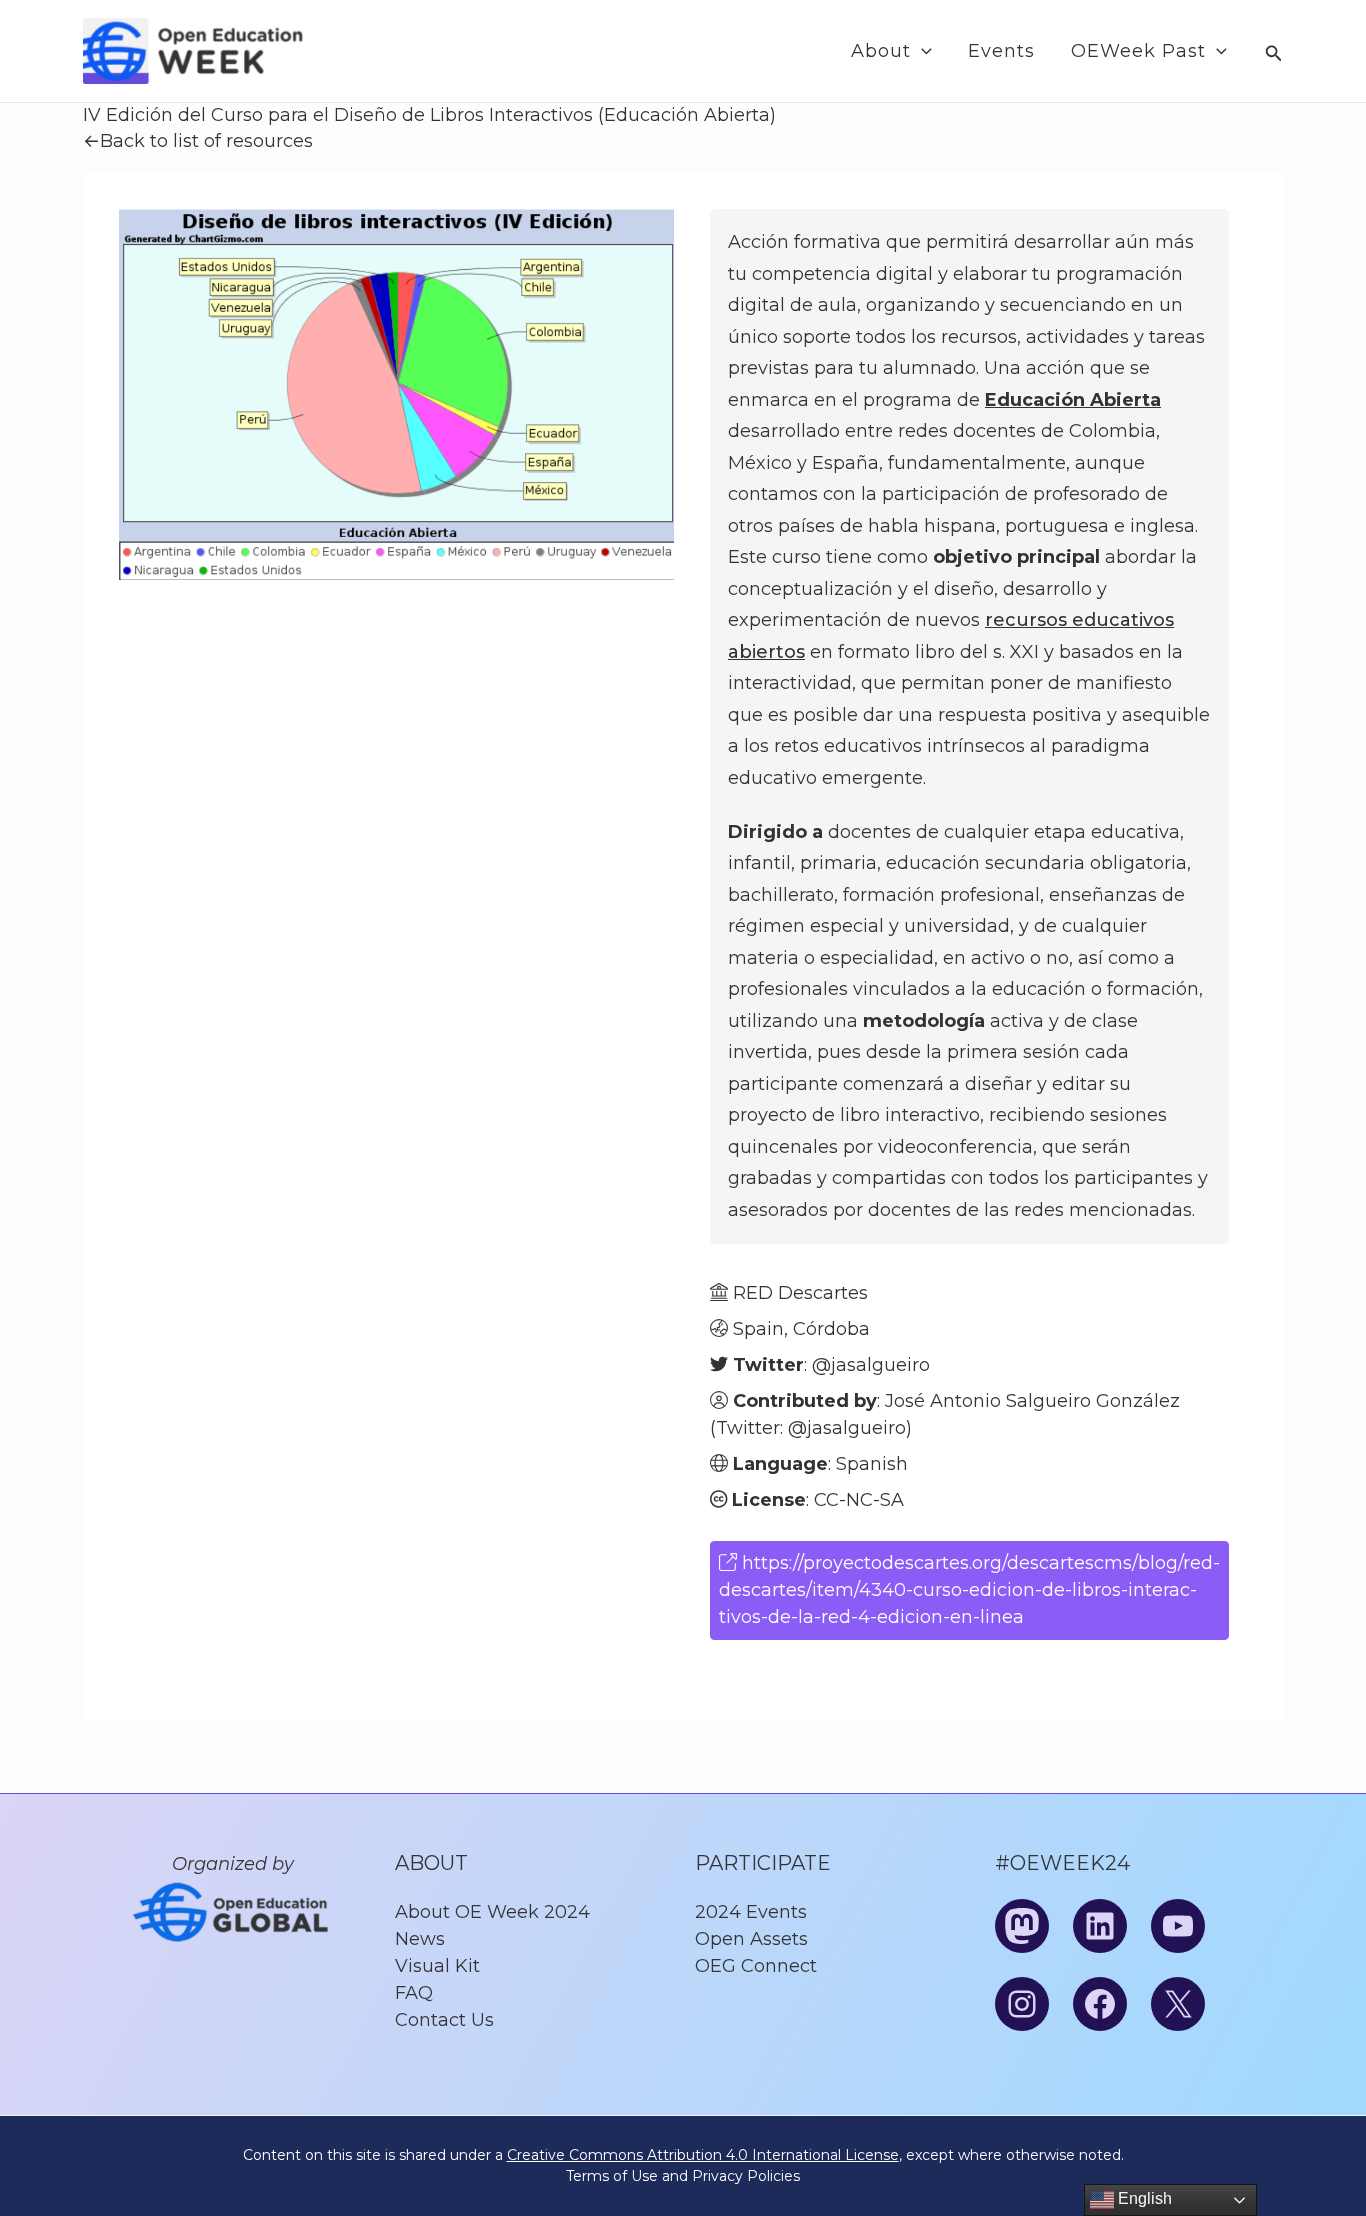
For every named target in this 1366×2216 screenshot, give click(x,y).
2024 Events (751, 1912)
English (1143, 2198)
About (881, 51)
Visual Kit (437, 1966)
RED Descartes (800, 1293)
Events (1001, 51)
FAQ (414, 1993)
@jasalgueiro (871, 1365)
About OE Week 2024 (492, 1912)
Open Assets (751, 1939)
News (420, 1939)
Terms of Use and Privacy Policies (683, 2176)
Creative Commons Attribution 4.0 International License (703, 2155)
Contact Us (444, 2020)
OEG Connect (756, 1966)
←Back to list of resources (198, 141)
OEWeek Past (1138, 51)
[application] (921, 51)
